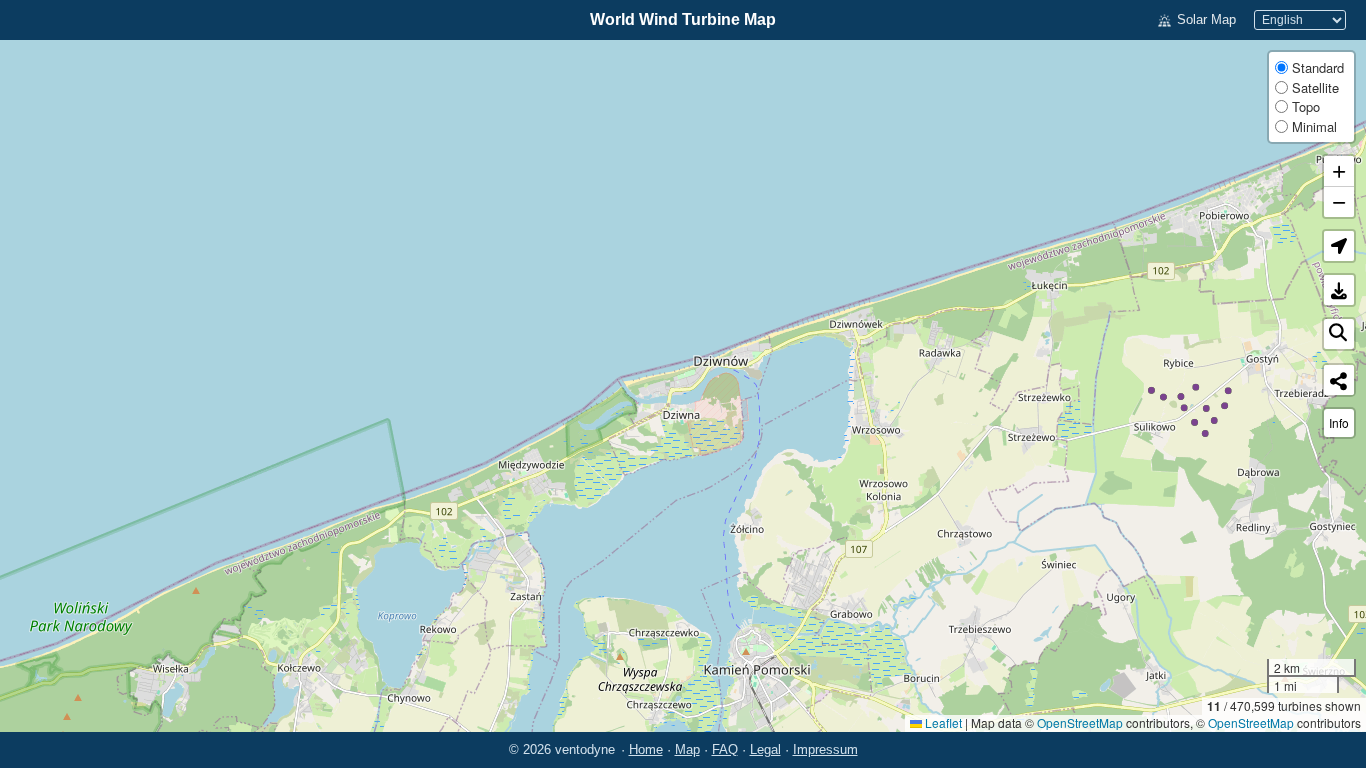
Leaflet (942, 722)
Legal (765, 749)
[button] (1339, 246)
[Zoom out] (1339, 202)
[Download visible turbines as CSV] (1339, 290)
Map (687, 749)
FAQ (725, 749)
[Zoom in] (1339, 171)
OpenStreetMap (1080, 722)
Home (646, 749)
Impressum (825, 749)
